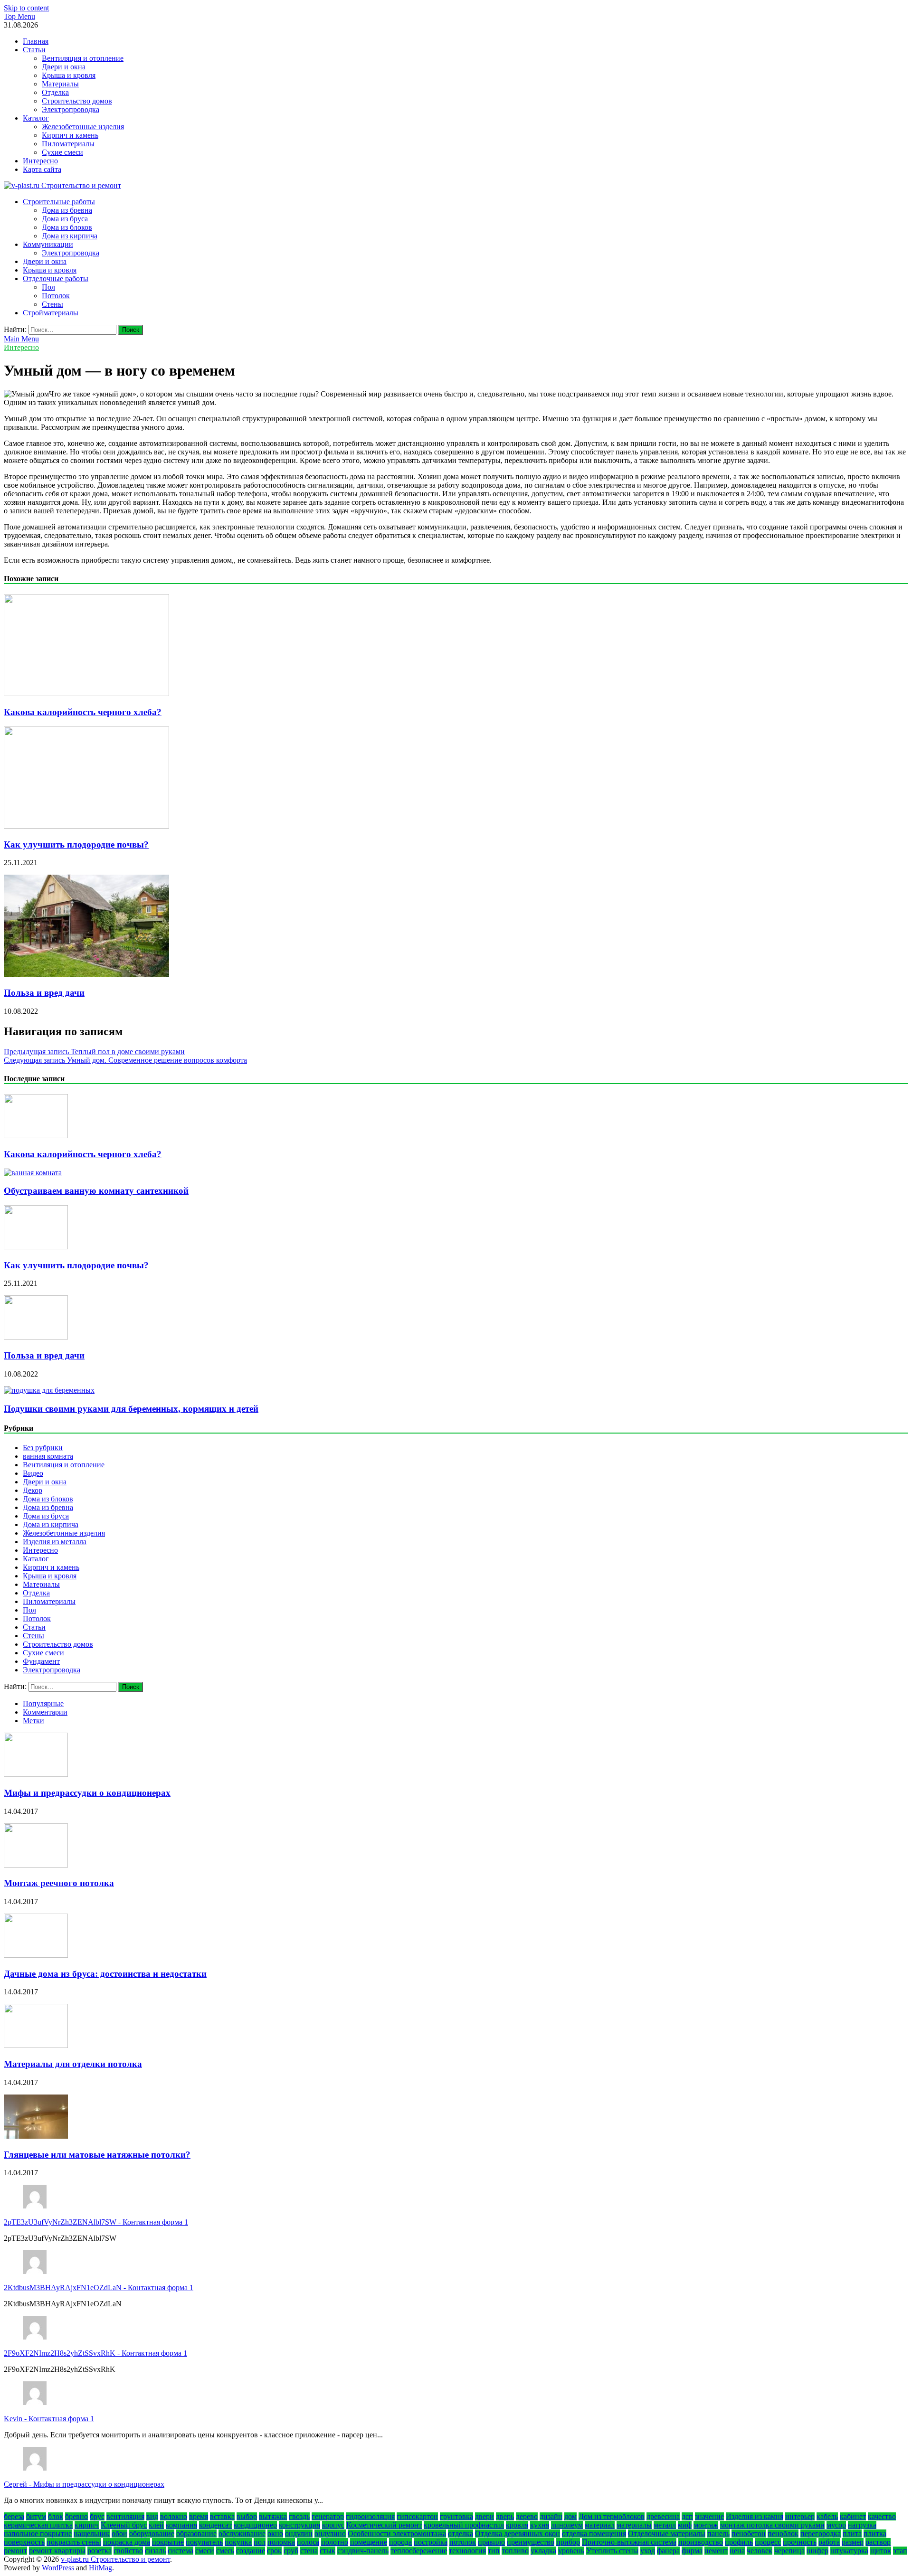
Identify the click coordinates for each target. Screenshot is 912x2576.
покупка (238, 2542)
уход (648, 2551)
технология (467, 2551)
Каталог (36, 118)
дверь (505, 2516)
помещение (369, 2542)
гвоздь (299, 2516)
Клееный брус (124, 2525)
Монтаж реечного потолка (59, 1883)
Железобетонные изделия (83, 127)
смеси (205, 2551)
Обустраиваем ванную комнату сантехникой (96, 1191)
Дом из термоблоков (612, 2516)
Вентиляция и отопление (83, 58)
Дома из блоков (67, 227)
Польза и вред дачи (44, 993)
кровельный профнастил (464, 2525)
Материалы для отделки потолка (73, 2064)
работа (829, 2542)
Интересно (40, 161)
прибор (568, 2542)
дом (570, 2516)
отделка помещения (594, 2534)
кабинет (853, 2516)
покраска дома (127, 2542)
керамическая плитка (38, 2525)
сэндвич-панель (363, 2551)
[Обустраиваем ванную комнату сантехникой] (33, 1173)
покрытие (168, 2542)
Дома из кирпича (70, 236)
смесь (225, 2551)
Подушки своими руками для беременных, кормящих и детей (131, 1409)
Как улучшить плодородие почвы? (76, 845)
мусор (836, 2525)
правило (491, 2542)
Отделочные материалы (667, 2534)
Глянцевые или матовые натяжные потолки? (97, 2155)
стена (309, 2551)
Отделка (55, 92)
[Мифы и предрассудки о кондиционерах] (36, 1774)
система (180, 2551)
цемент (716, 2551)
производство (701, 2542)
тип (494, 2551)
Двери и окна (64, 67)
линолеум (567, 2525)
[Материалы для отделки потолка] (36, 2045)
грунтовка (456, 2516)
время (199, 2516)
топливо (515, 2551)
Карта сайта (42, 169)
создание (251, 2551)
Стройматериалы (51, 313)
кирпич (87, 2525)
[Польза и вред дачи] (86, 974)
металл (665, 2525)
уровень (571, 2551)
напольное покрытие (38, 2534)
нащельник (92, 2534)
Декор (33, 1490)
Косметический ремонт (384, 2525)
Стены (52, 304)
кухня (540, 2525)
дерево (527, 2516)
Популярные (43, 1703)
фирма (692, 2551)
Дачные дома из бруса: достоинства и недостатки (105, 1974)
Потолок (56, 296)
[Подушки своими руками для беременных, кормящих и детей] (49, 1390)
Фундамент (41, 1661)
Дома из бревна (67, 210)
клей (156, 2525)
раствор (878, 2542)
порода (400, 2542)
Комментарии (45, 1712)
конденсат (215, 2525)
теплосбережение (419, 2551)
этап (900, 2551)
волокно (174, 2516)
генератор (328, 2516)
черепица (789, 2551)
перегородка (821, 2534)
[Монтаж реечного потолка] (36, 1865)
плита (852, 2534)
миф (685, 2525)
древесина (663, 2516)
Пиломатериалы (68, 144)
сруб (291, 2551)
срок (274, 2551)
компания (181, 2525)
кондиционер (255, 2525)
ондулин (299, 2534)
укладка (543, 2551)
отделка (461, 2534)
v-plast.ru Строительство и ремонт (115, 2559)
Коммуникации (48, 244)
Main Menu (21, 339)
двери (484, 2516)
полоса (308, 2542)
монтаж (706, 2525)
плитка (875, 2534)
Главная (36, 41)
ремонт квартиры (57, 2551)
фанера (668, 2551)
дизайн (551, 2516)
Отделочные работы (56, 278)
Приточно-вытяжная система (629, 2542)
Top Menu (19, 16)
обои (119, 2534)
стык (328, 2551)
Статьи (34, 50)
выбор (247, 2516)
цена (737, 2551)
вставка (222, 2516)
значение (709, 2516)
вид (152, 2516)
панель (718, 2534)
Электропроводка (71, 109)
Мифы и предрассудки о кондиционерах (87, 1793)
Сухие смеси (62, 152)
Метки (33, 1721)
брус (97, 2516)
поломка (281, 2542)
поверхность (24, 2542)
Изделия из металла (55, 1542)
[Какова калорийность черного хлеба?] (86, 694)
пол (260, 2542)
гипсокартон (417, 2516)
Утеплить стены (612, 2551)
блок (56, 2516)
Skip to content (26, 8)
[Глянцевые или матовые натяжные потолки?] (36, 2136)
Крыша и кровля (69, 75)
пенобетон (749, 2534)
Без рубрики (43, 1448)
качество (882, 2516)
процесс (768, 2542)
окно (275, 2534)
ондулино (330, 2534)
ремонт (15, 2551)
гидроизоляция (370, 2516)
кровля (517, 2525)
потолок (463, 2542)
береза (14, 2516)
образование (196, 2534)
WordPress (58, 2568)
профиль (739, 2542)
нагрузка (862, 2525)
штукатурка (849, 2551)
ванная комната (48, 1456)
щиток (881, 2551)
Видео (33, 1473)
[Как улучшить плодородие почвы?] (86, 826)
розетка (100, 2551)
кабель (827, 2516)
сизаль (155, 2551)
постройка (431, 2542)
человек (760, 2551)
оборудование (152, 2534)
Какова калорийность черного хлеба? (83, 712)
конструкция (299, 2525)
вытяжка (273, 2516)
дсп (687, 2516)
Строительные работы (59, 202)
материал (600, 2525)
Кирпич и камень (70, 135)
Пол (48, 287)
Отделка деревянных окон (518, 2534)
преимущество (531, 2542)
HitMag (100, 2568)
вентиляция (125, 2516)
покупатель (204, 2542)
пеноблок (783, 2534)
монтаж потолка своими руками (772, 2525)
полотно (335, 2542)
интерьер (800, 2516)
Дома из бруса (65, 219)
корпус (333, 2525)
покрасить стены (74, 2542)
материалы (634, 2525)
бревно (76, 2516)
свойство (128, 2551)
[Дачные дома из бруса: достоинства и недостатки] (36, 1955)
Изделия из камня (755, 2516)
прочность (800, 2542)
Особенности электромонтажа (397, 2534)
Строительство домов (77, 101)
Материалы (60, 84)
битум (36, 2516)
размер (853, 2542)
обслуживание (242, 2534)
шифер (817, 2551)
